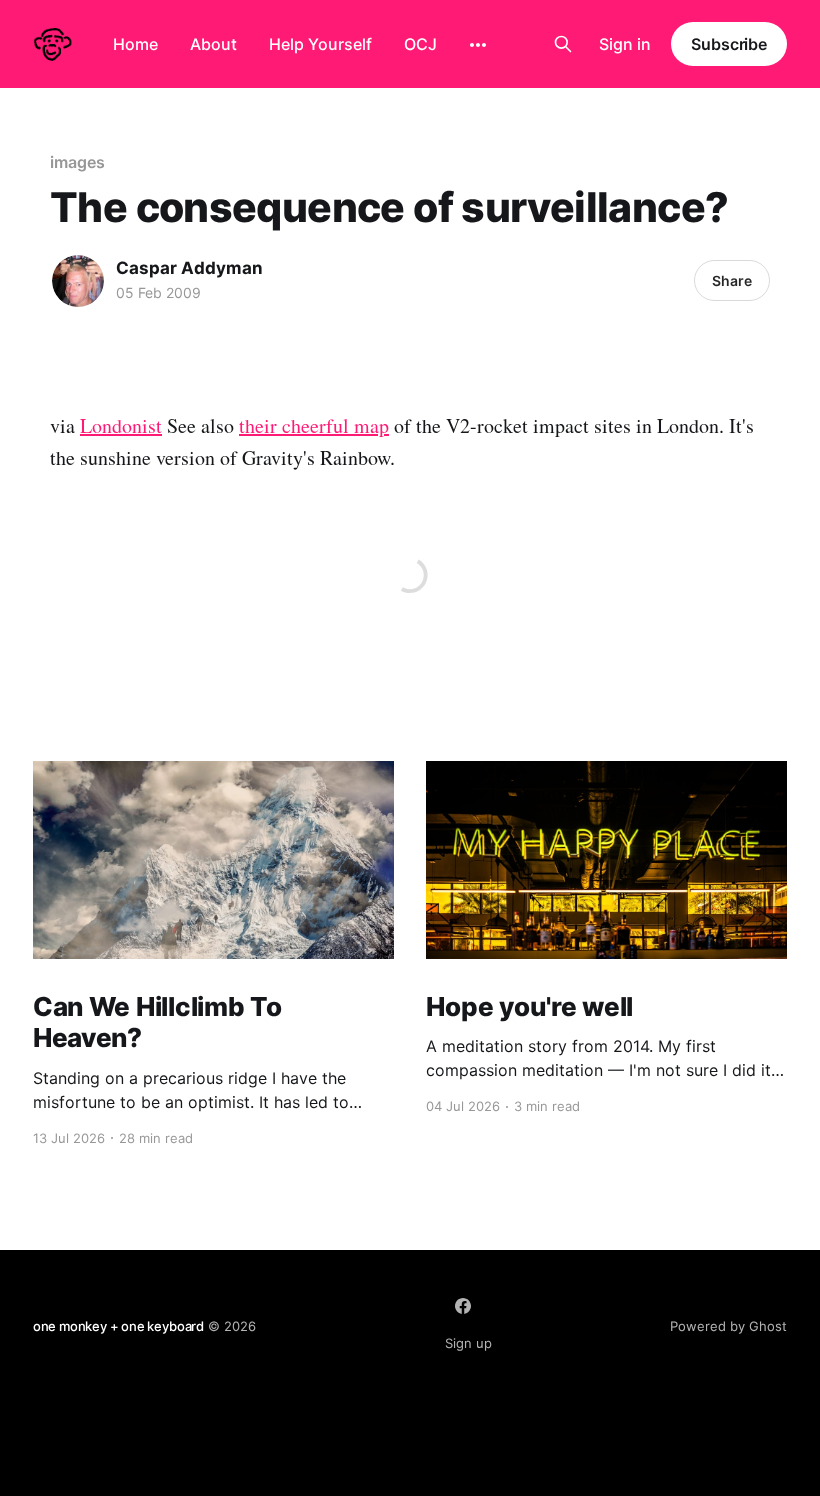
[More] (478, 45)
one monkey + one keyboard (118, 1326)
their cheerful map (314, 425)
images (77, 162)
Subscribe (729, 44)
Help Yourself (320, 44)
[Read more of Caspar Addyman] (78, 281)
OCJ (420, 44)
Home (135, 44)
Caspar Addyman (189, 268)
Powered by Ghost (728, 1326)
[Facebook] (463, 1306)
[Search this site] (563, 44)
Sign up (468, 1343)
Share (732, 280)
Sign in (625, 44)
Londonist (121, 425)
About (213, 44)
